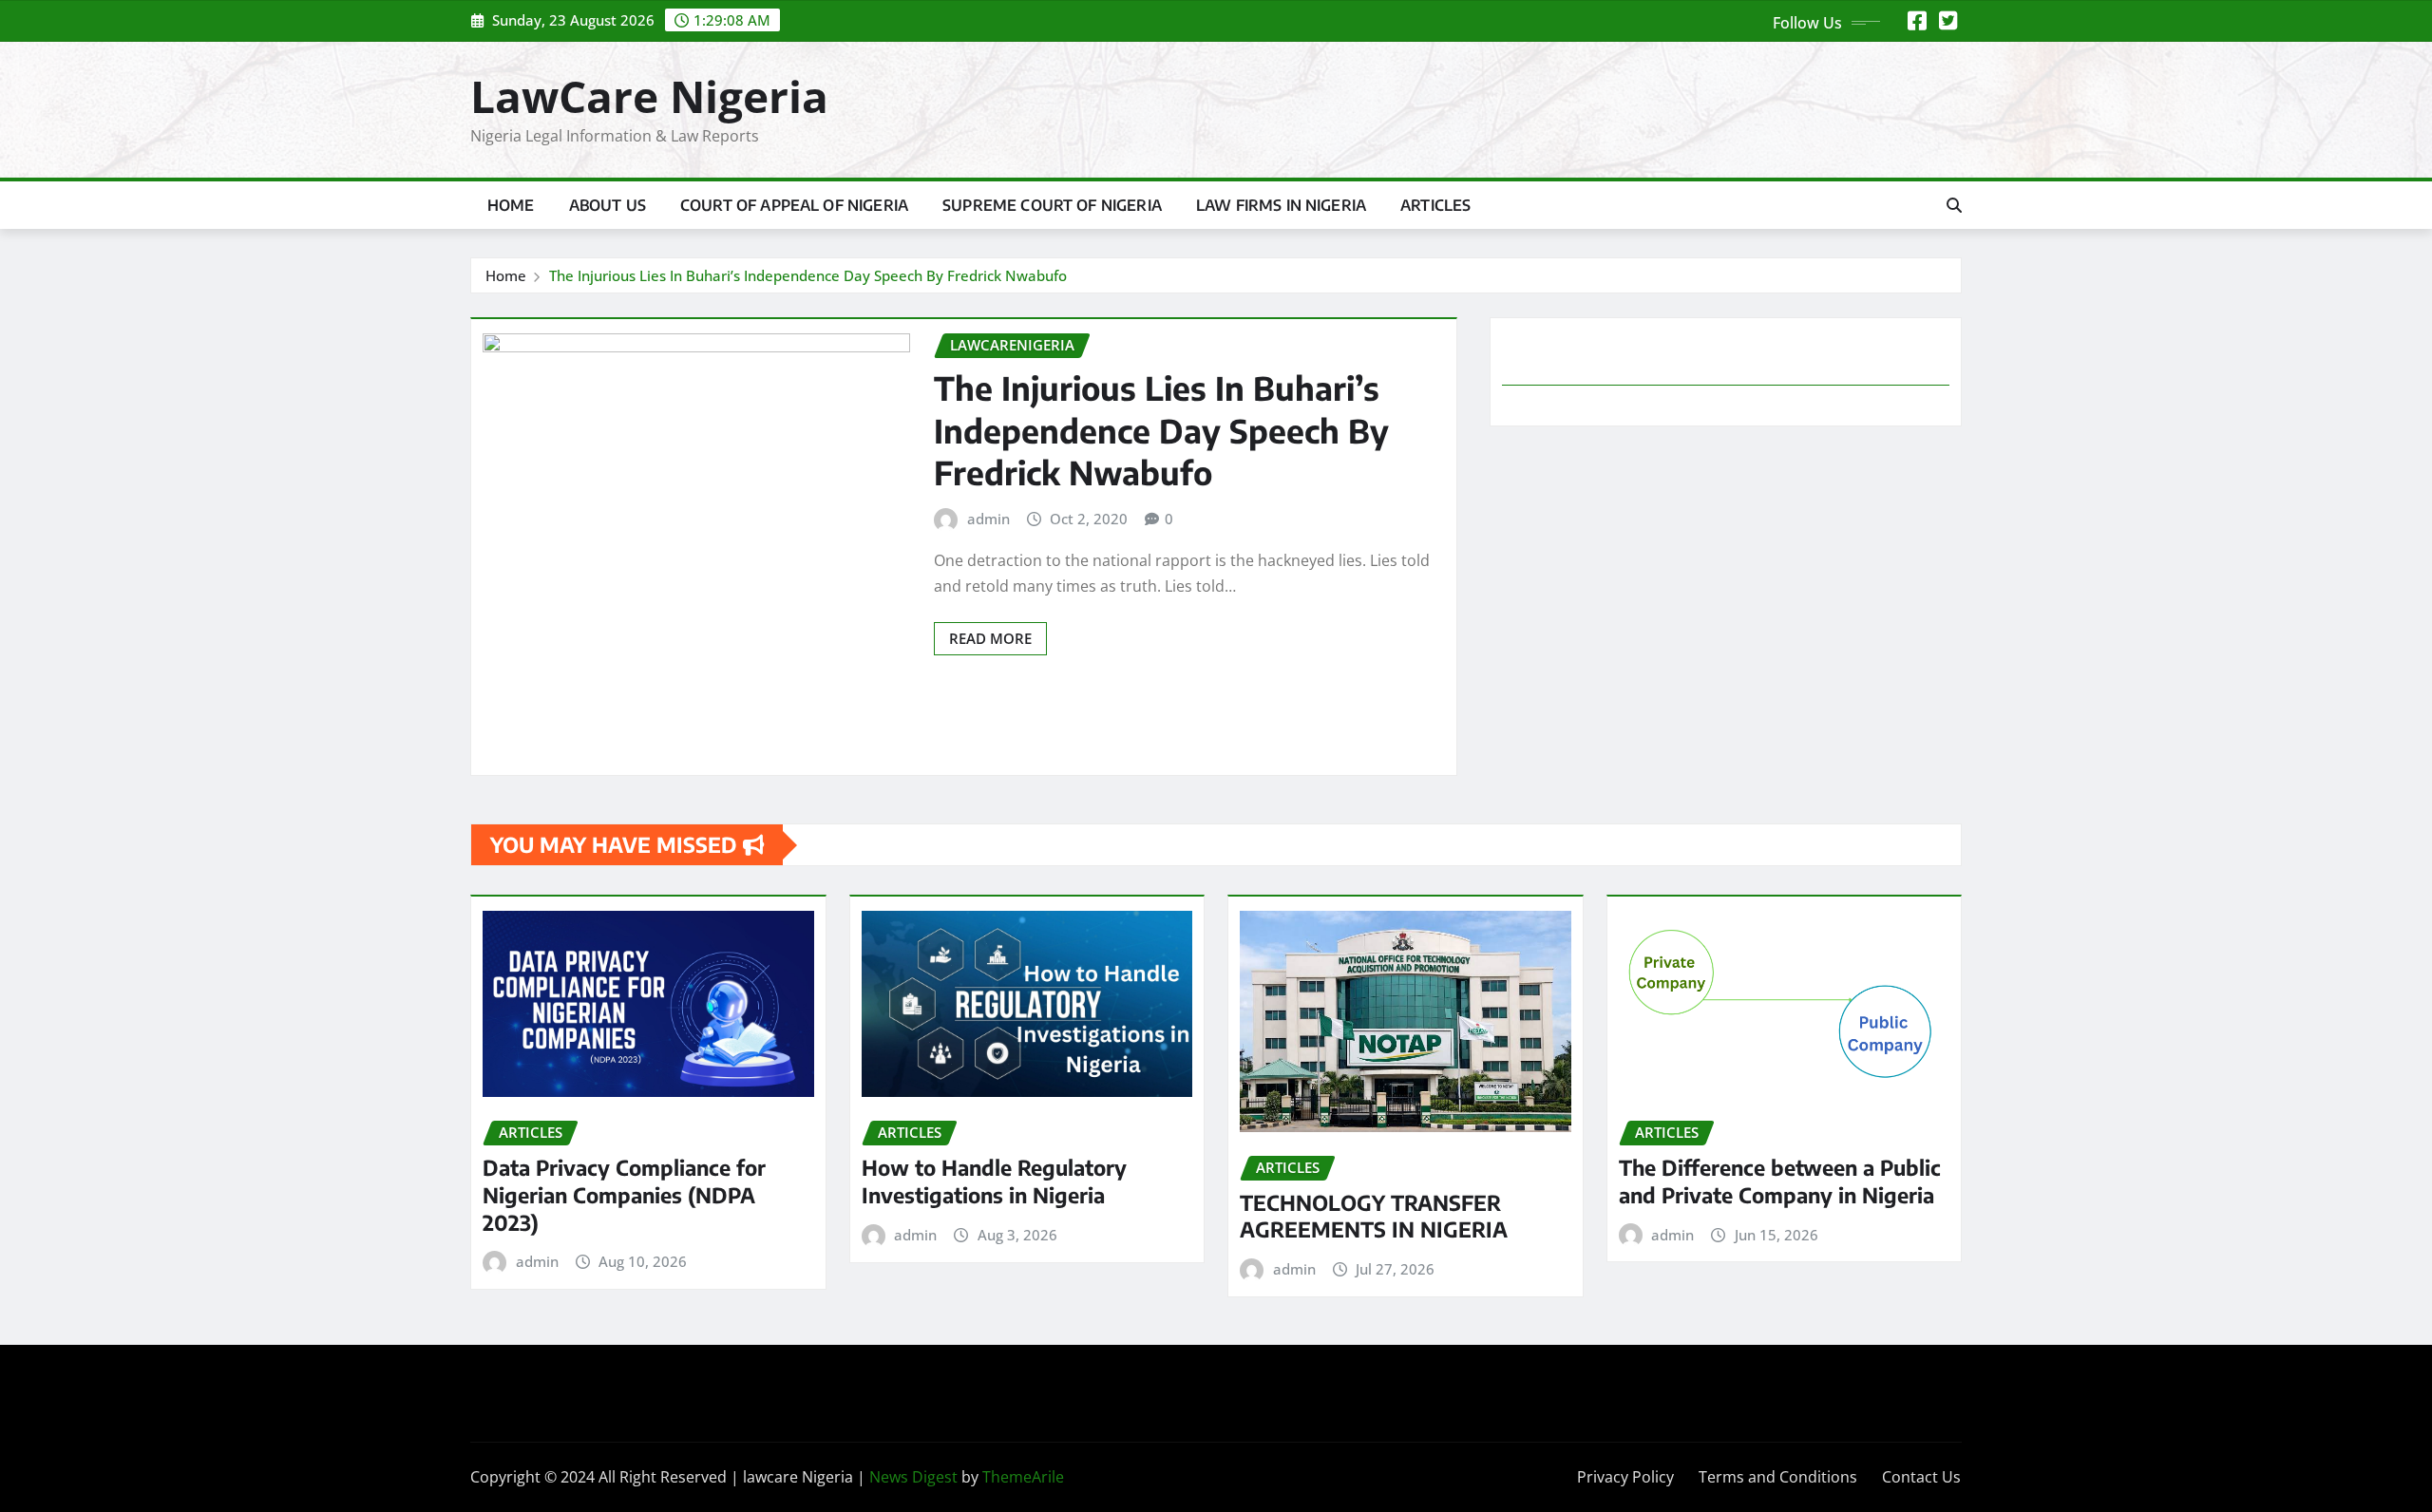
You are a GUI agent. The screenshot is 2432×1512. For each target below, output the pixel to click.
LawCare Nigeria (649, 96)
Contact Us (1921, 1477)
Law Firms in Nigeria (1281, 205)
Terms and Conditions (1778, 1477)
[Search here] (1954, 205)
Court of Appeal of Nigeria (794, 205)
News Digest (913, 1477)
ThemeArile (1023, 1477)
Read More (990, 638)
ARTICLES (1435, 205)
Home (511, 205)
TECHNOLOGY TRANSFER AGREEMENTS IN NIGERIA (1374, 1216)
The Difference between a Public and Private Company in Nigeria (1780, 1181)
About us (608, 205)
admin (988, 519)
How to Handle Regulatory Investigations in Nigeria (994, 1181)
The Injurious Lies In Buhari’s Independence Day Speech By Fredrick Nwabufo (808, 275)
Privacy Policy (1625, 1477)
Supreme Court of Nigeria (1052, 205)
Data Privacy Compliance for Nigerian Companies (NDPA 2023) (624, 1194)
